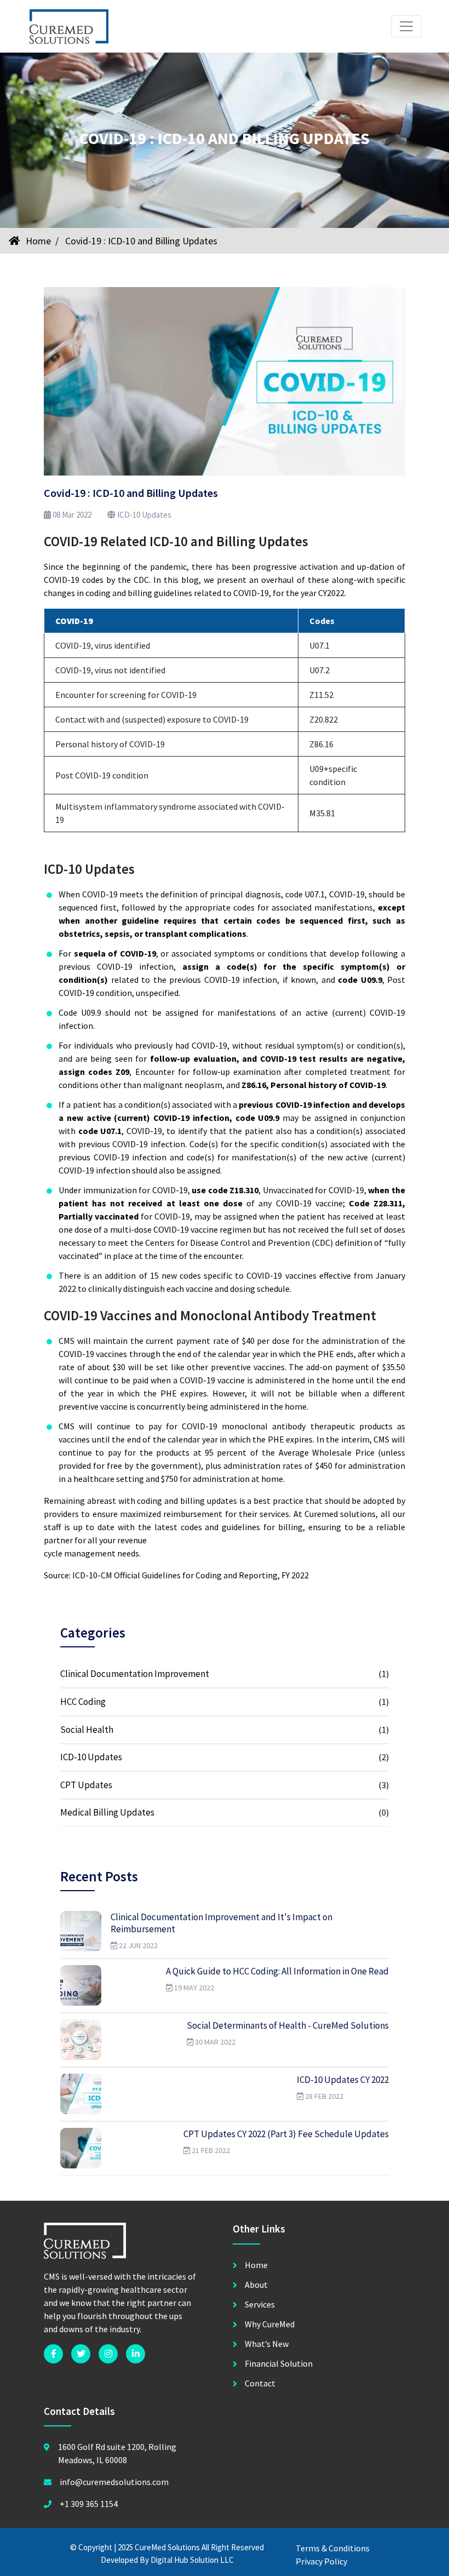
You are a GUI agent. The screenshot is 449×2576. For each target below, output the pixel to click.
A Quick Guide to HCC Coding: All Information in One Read (277, 1971)
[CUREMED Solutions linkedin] (136, 2354)
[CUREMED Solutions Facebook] (53, 2354)
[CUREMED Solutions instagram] (108, 2354)
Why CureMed (270, 2324)
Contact (260, 2383)
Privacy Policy (321, 2561)
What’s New (267, 2344)
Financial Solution (279, 2363)
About (256, 2285)
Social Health (87, 1730)
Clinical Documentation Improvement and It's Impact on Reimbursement (221, 1923)
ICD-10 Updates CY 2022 (343, 2080)
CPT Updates (86, 1785)
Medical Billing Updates (107, 1812)
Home (37, 241)
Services (260, 2304)
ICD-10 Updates (143, 515)
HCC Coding (83, 1702)
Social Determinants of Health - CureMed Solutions (288, 2025)
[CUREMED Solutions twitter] (81, 2354)
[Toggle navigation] (406, 26)
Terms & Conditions (333, 2548)
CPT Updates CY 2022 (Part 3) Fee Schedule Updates (286, 2134)
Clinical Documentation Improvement (135, 1674)
